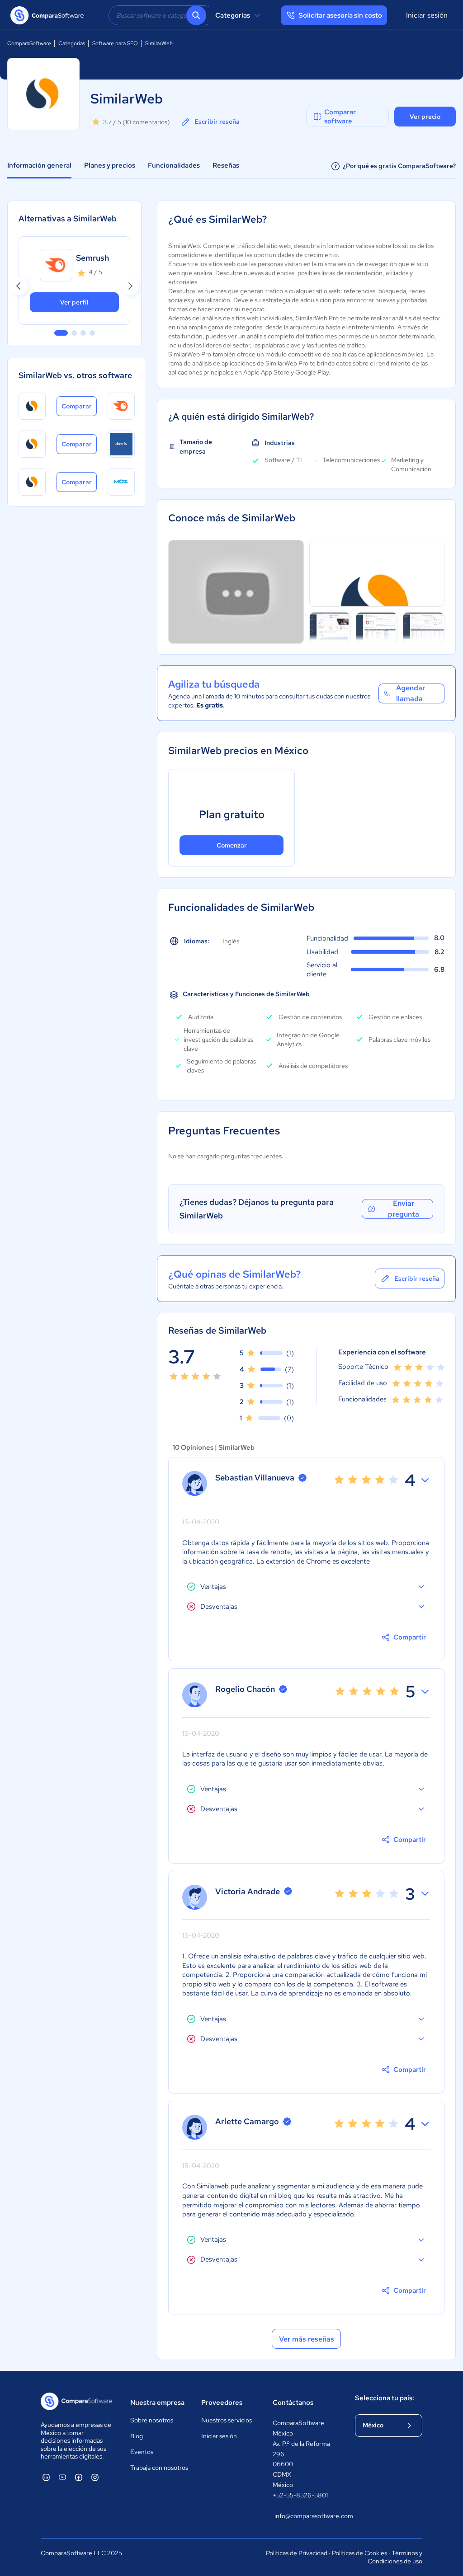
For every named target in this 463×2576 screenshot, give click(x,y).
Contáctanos (293, 2403)
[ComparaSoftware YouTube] (62, 2477)
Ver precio (425, 117)
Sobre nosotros (152, 2420)
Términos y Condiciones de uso (395, 2557)
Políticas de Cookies (359, 2553)
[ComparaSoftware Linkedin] (46, 2477)
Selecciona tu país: (385, 2398)
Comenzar (232, 845)
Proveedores (222, 2403)
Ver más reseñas (307, 2339)
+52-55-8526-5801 (300, 2495)
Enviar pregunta (404, 1209)
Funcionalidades (174, 165)
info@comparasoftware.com (306, 2516)
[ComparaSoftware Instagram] (95, 2477)
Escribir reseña (217, 122)
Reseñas (226, 165)
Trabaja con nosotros (159, 2468)
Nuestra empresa (157, 2403)
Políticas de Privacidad (297, 2553)
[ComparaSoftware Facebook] (79, 2477)
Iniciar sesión (427, 15)
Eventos (142, 2452)
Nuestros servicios (227, 2420)
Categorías (233, 15)
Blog (137, 2436)
